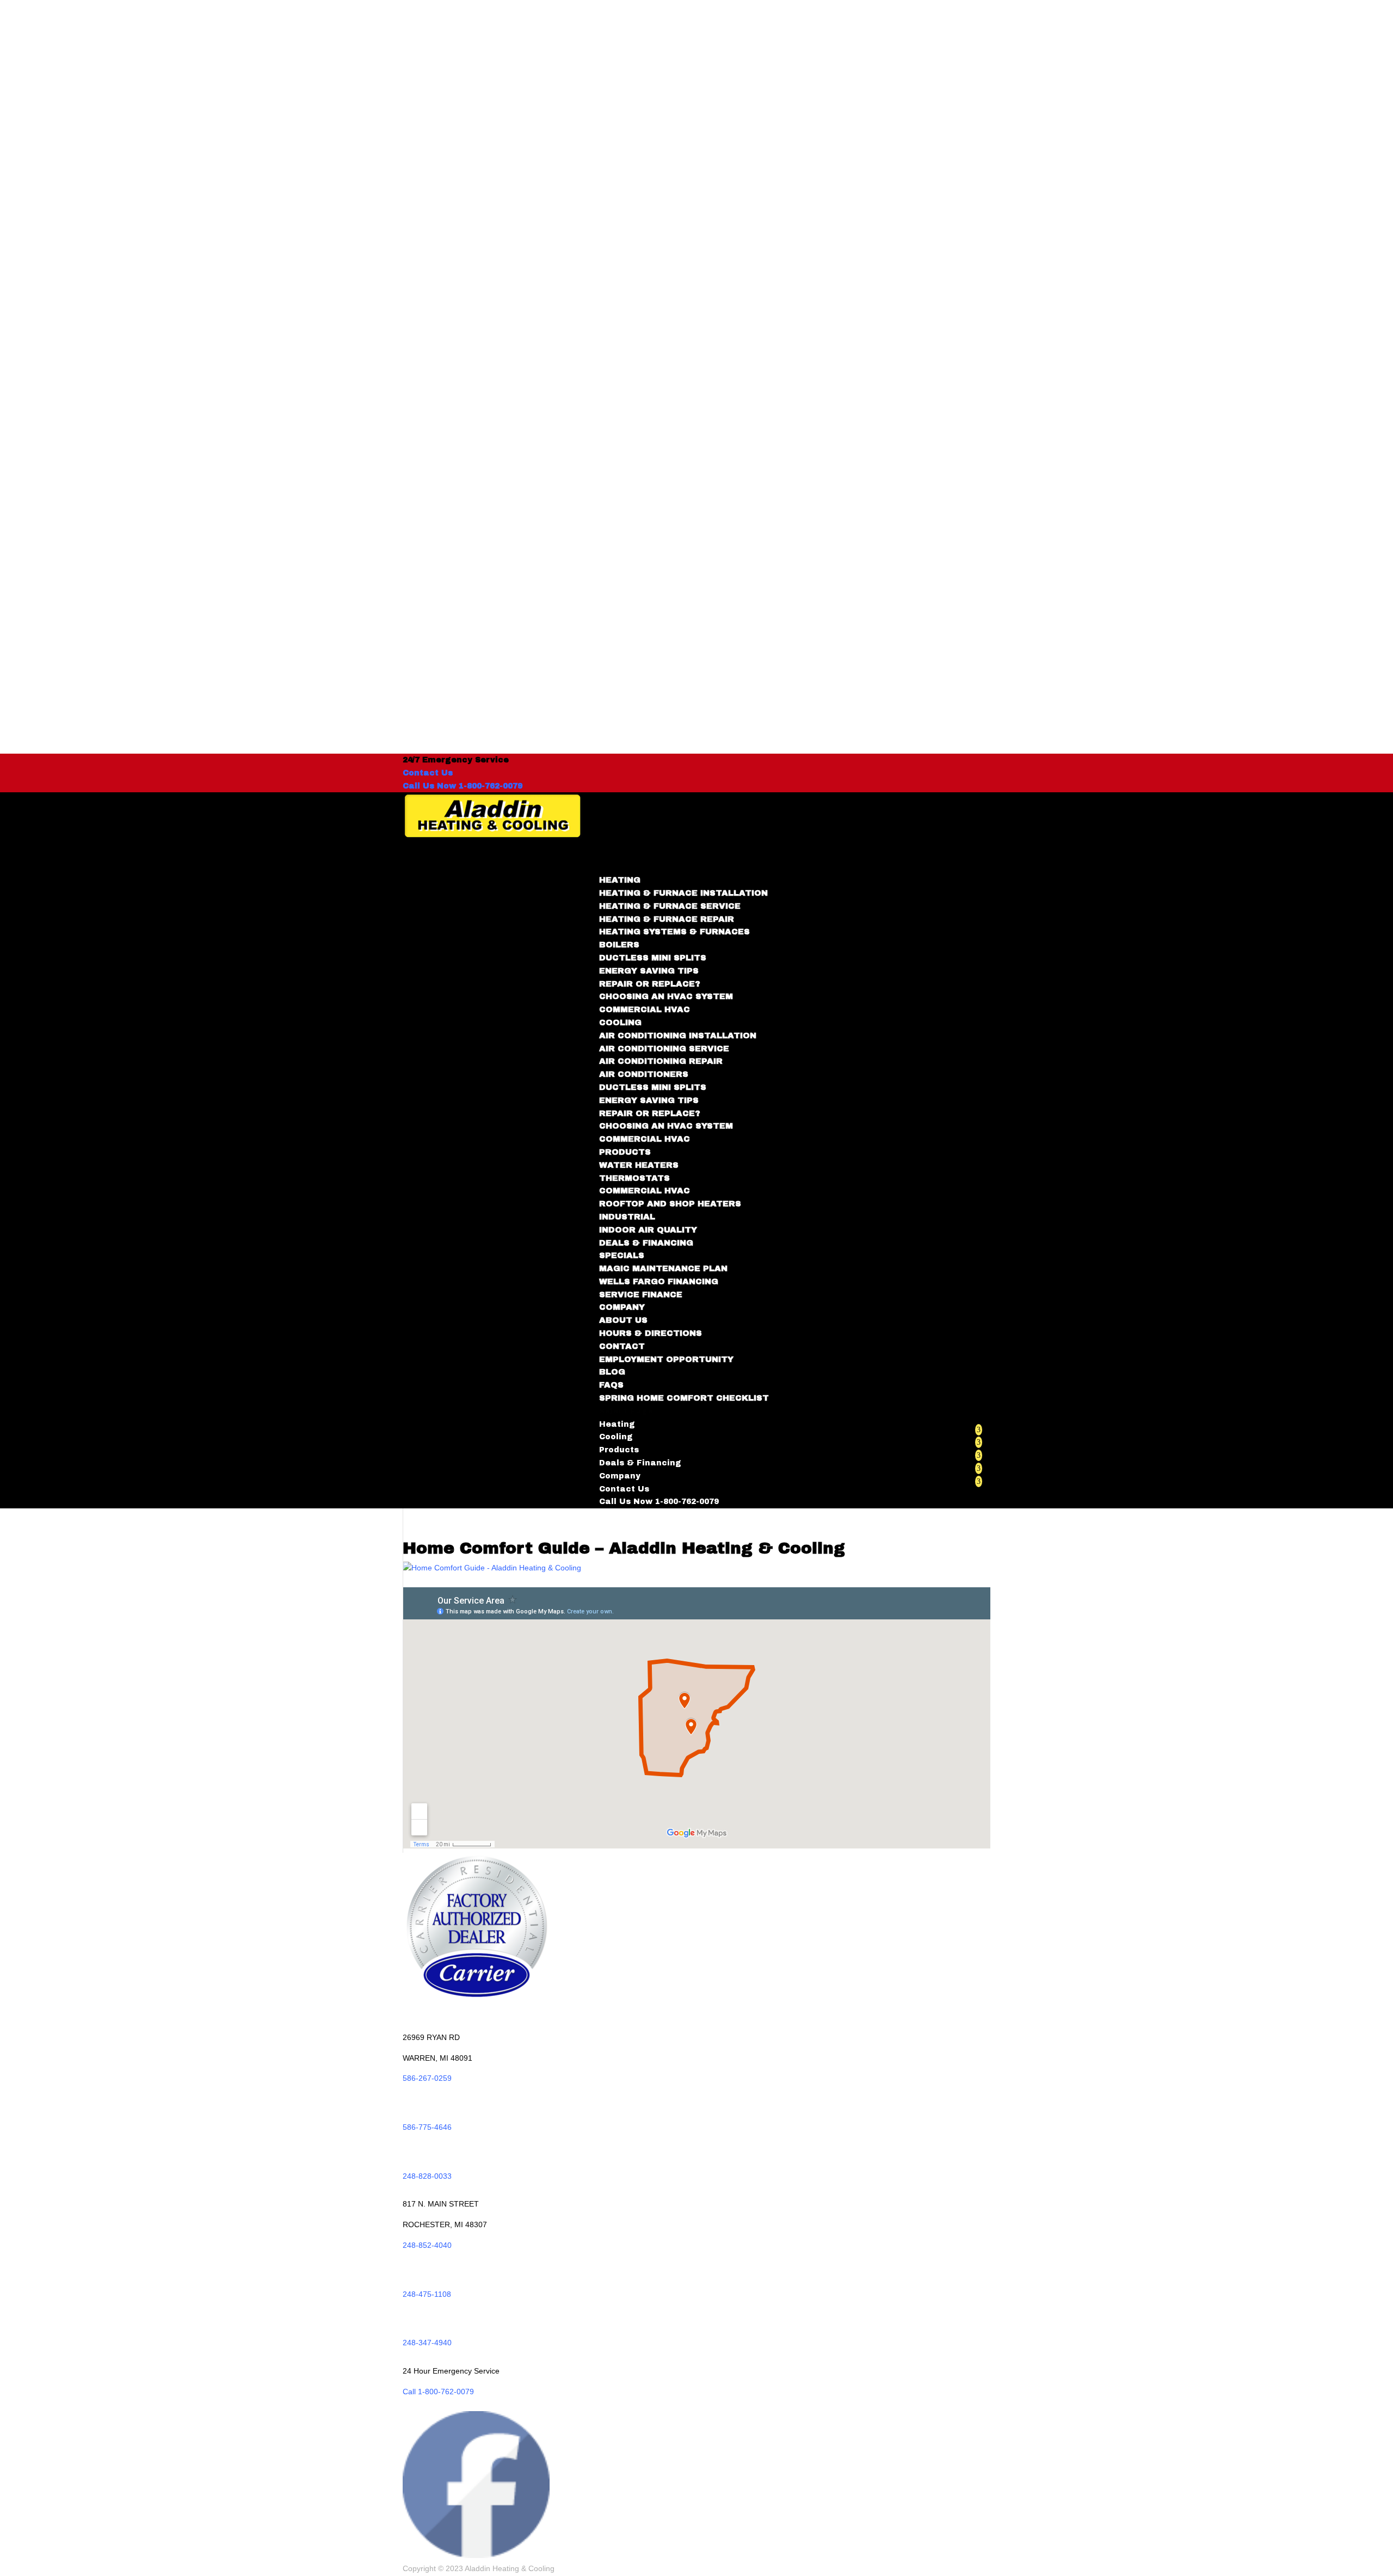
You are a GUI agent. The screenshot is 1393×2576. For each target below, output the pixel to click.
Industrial (627, 1217)
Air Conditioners (644, 1074)
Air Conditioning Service (664, 1049)
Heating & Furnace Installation (683, 893)
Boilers (619, 945)
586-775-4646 (427, 2127)
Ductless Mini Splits (653, 958)
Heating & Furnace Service (670, 906)
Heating (617, 1424)
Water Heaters (639, 1165)
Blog (612, 1372)
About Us (623, 1320)
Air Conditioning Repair (661, 1061)
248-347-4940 (427, 2343)
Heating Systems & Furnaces (674, 932)
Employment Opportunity (666, 1359)
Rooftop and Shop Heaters (670, 1204)
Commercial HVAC (645, 1009)
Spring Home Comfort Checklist (684, 1398)
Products (619, 1450)
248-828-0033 (427, 2176)
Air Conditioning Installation (678, 1036)
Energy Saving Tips (649, 971)
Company (620, 1476)
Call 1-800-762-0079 (438, 2392)
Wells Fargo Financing (659, 1281)
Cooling (616, 1437)
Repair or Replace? (650, 984)
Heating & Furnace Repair (667, 919)
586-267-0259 (427, 2078)
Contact (622, 1346)
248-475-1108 (427, 2294)
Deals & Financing (646, 1243)
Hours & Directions (651, 1333)
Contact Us (428, 773)
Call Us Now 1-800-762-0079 (463, 786)
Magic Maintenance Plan (663, 1268)
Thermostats (634, 1178)
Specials (622, 1255)
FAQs (611, 1385)
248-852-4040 (427, 2245)
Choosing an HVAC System (666, 996)
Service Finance (641, 1295)
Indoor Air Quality (648, 1230)
